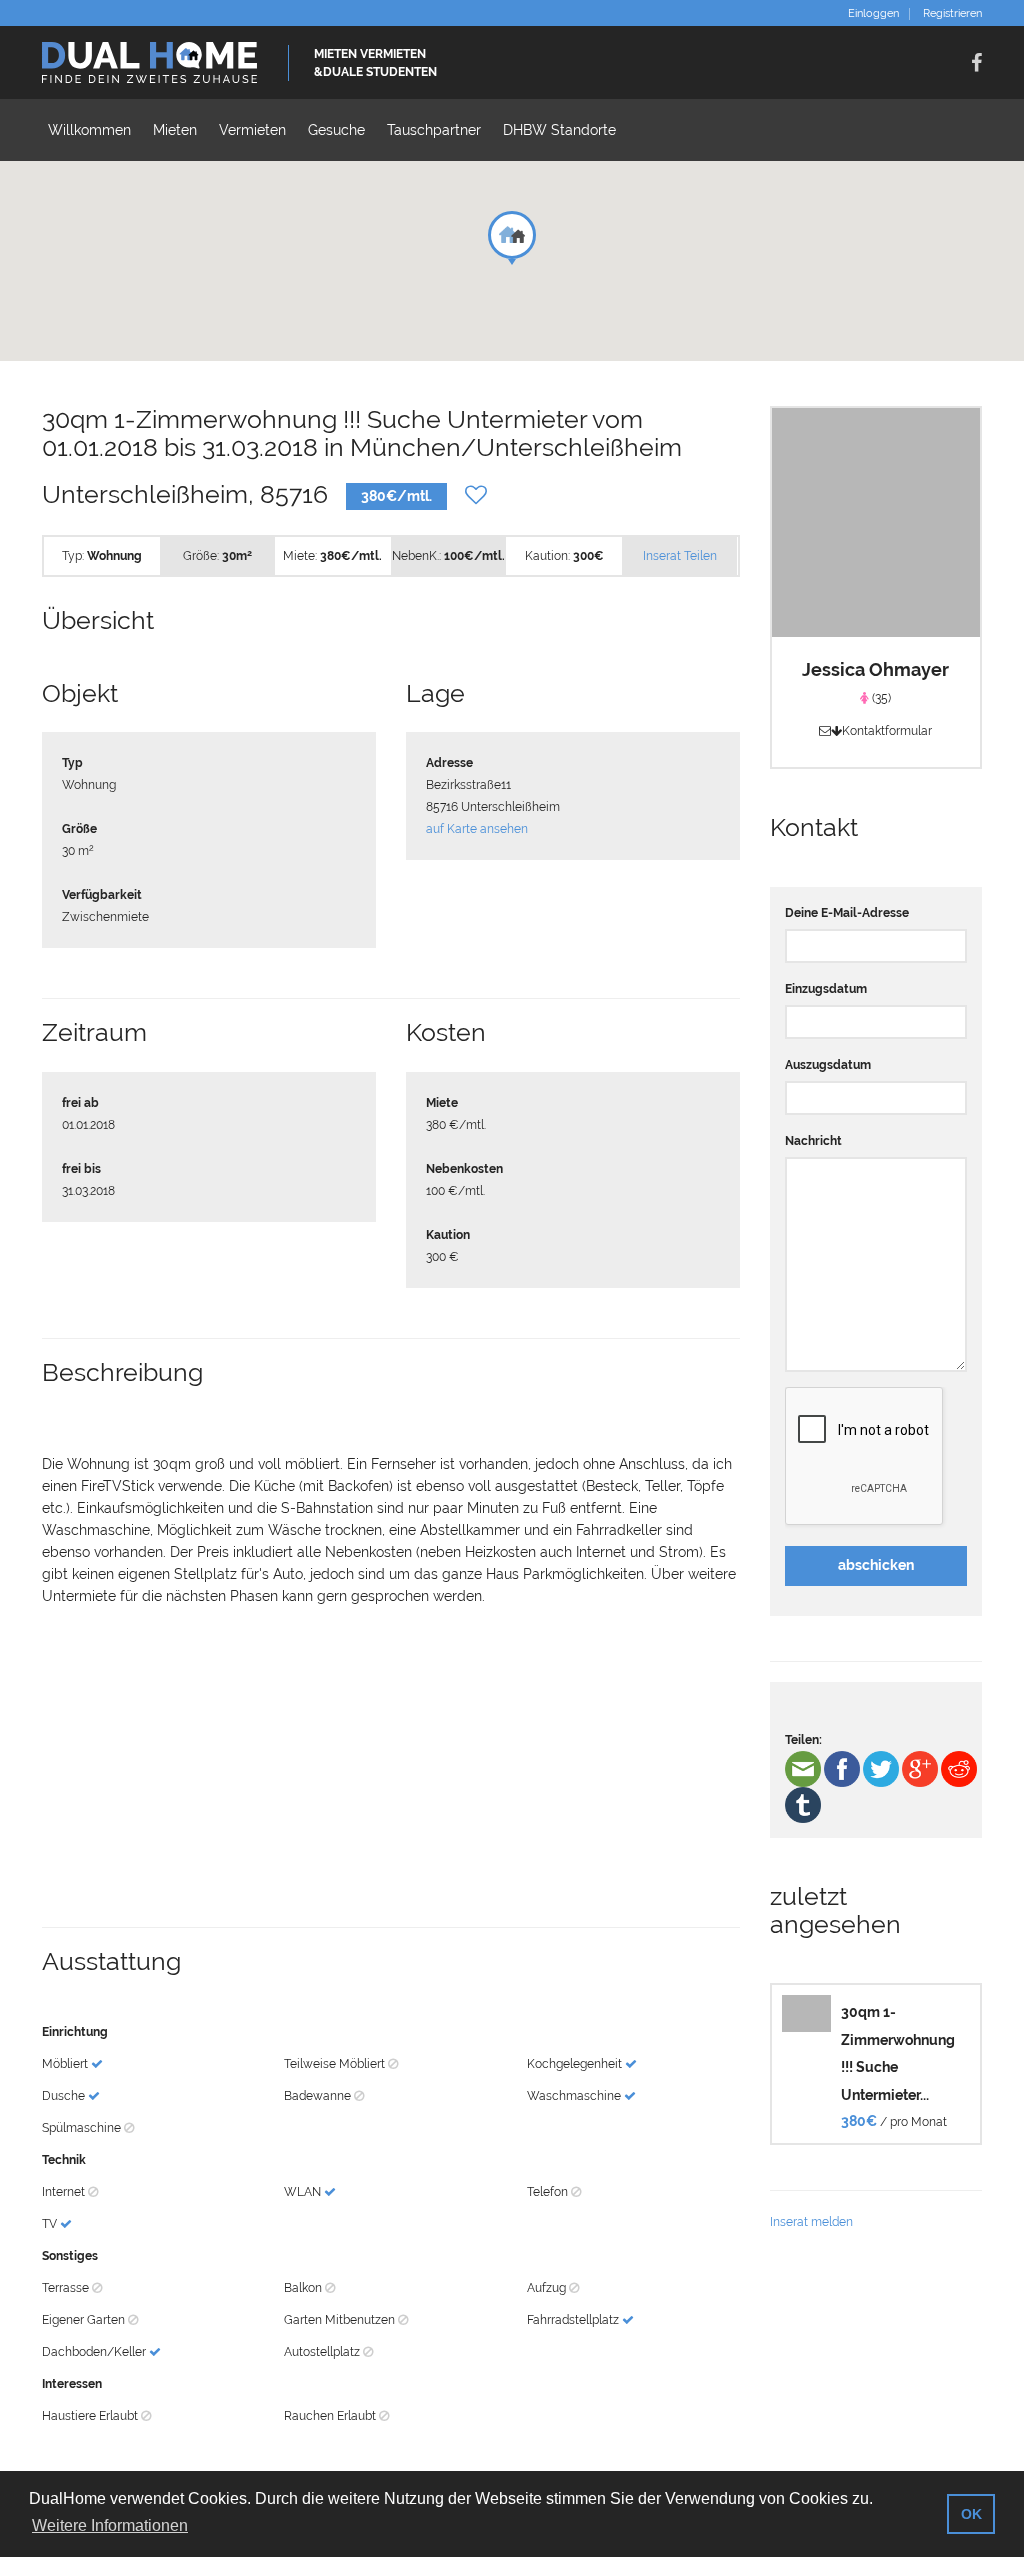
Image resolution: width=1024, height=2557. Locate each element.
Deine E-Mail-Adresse (847, 913)
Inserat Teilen (680, 556)
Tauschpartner (434, 130)
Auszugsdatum (828, 1065)
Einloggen (873, 14)
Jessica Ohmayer (875, 669)
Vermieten (252, 130)
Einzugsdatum (826, 989)
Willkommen (89, 130)
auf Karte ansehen (477, 829)
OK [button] (971, 2514)
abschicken (876, 1565)
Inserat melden (811, 2222)
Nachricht (813, 1141)
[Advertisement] (391, 1767)
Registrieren (952, 14)
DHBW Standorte (559, 130)
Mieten (175, 130)
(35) (880, 698)
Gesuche (336, 130)
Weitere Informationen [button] (110, 2525)
